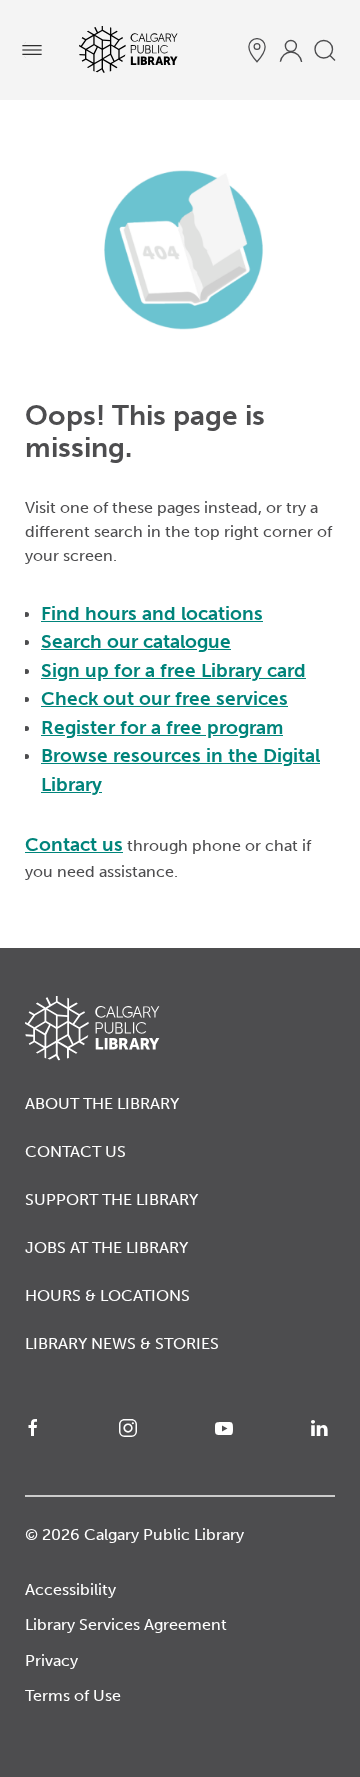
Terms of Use (73, 1695)
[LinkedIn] (323, 1428)
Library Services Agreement (126, 1624)
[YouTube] (228, 1428)
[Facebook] (37, 1428)
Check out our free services (164, 698)
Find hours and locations (152, 613)
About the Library (102, 1103)
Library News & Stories (122, 1343)
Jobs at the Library (106, 1247)
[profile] (291, 50)
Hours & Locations (107, 1295)
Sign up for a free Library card (173, 670)
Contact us (74, 844)
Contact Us (75, 1151)
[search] (325, 50)
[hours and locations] (257, 50)
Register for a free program (162, 727)
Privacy (51, 1660)
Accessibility (70, 1589)
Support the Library (111, 1199)
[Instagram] (132, 1428)
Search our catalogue (136, 641)
